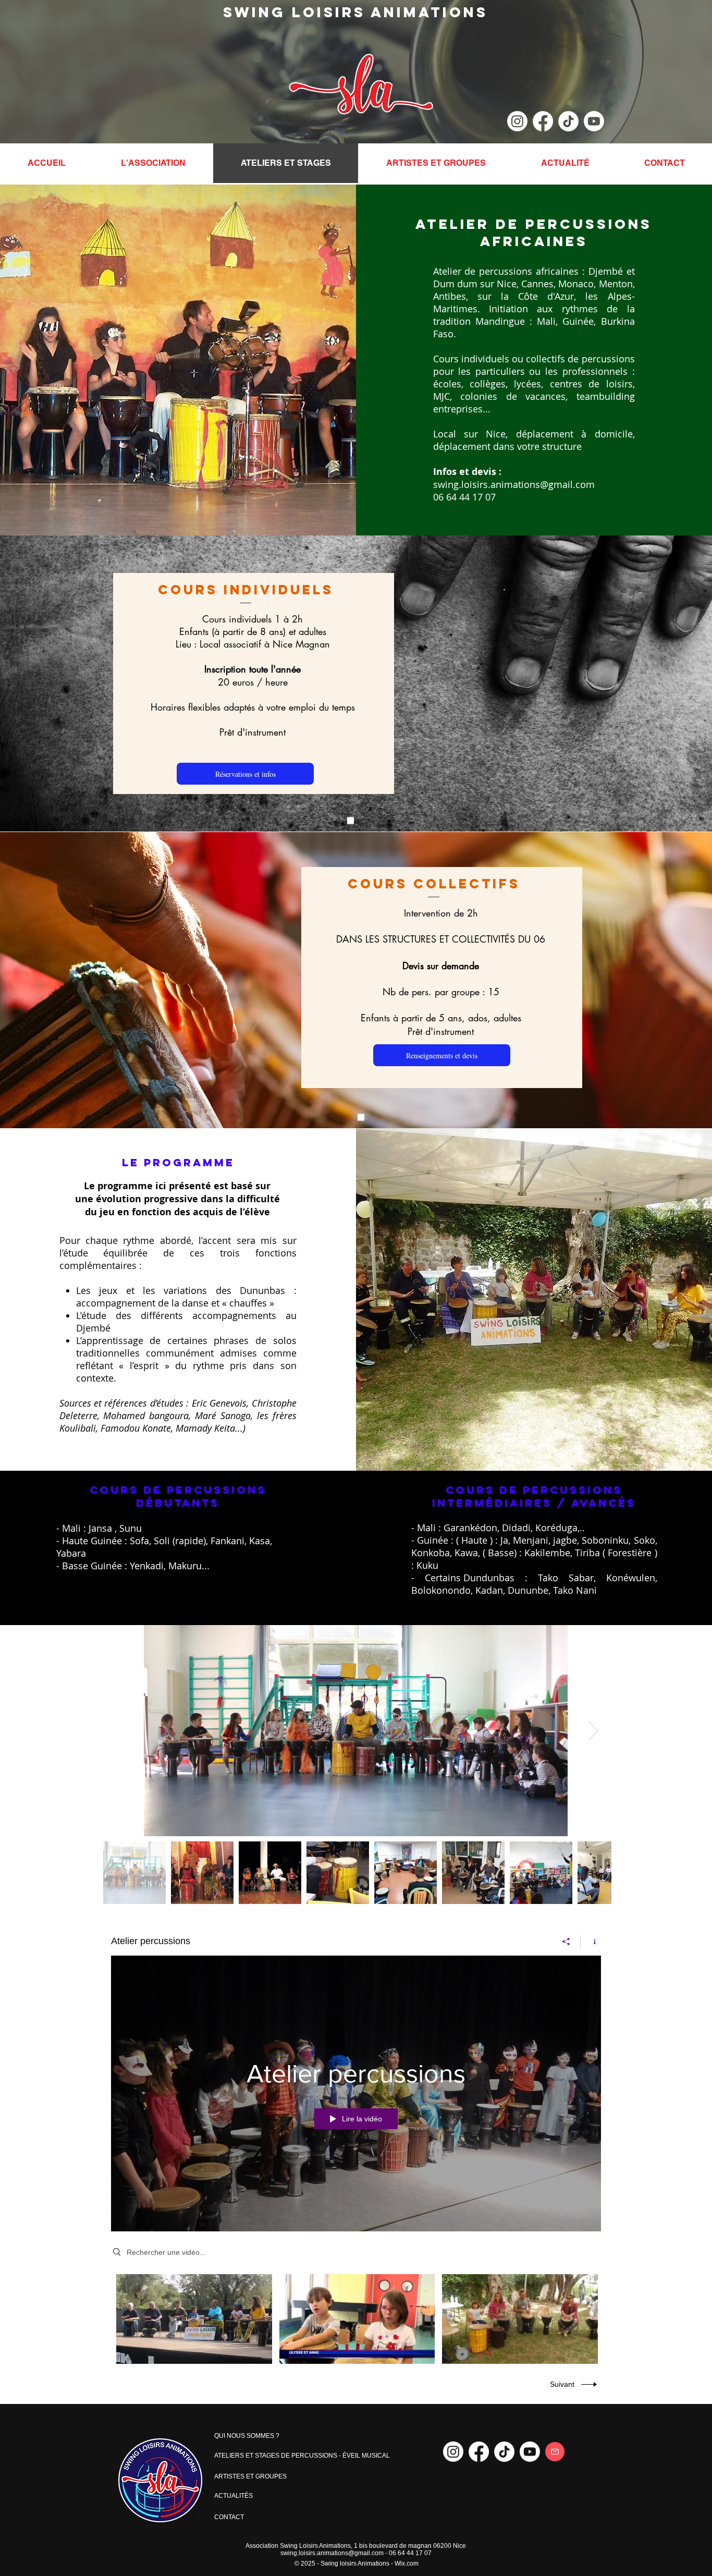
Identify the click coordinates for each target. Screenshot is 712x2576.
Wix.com (407, 2563)
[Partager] (566, 1942)
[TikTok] (568, 121)
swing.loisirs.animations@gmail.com (514, 484)
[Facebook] (543, 121)
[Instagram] (517, 121)
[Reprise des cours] (351, 821)
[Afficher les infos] (591, 1942)
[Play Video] (194, 2319)
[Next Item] (593, 1731)
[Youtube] (594, 121)
